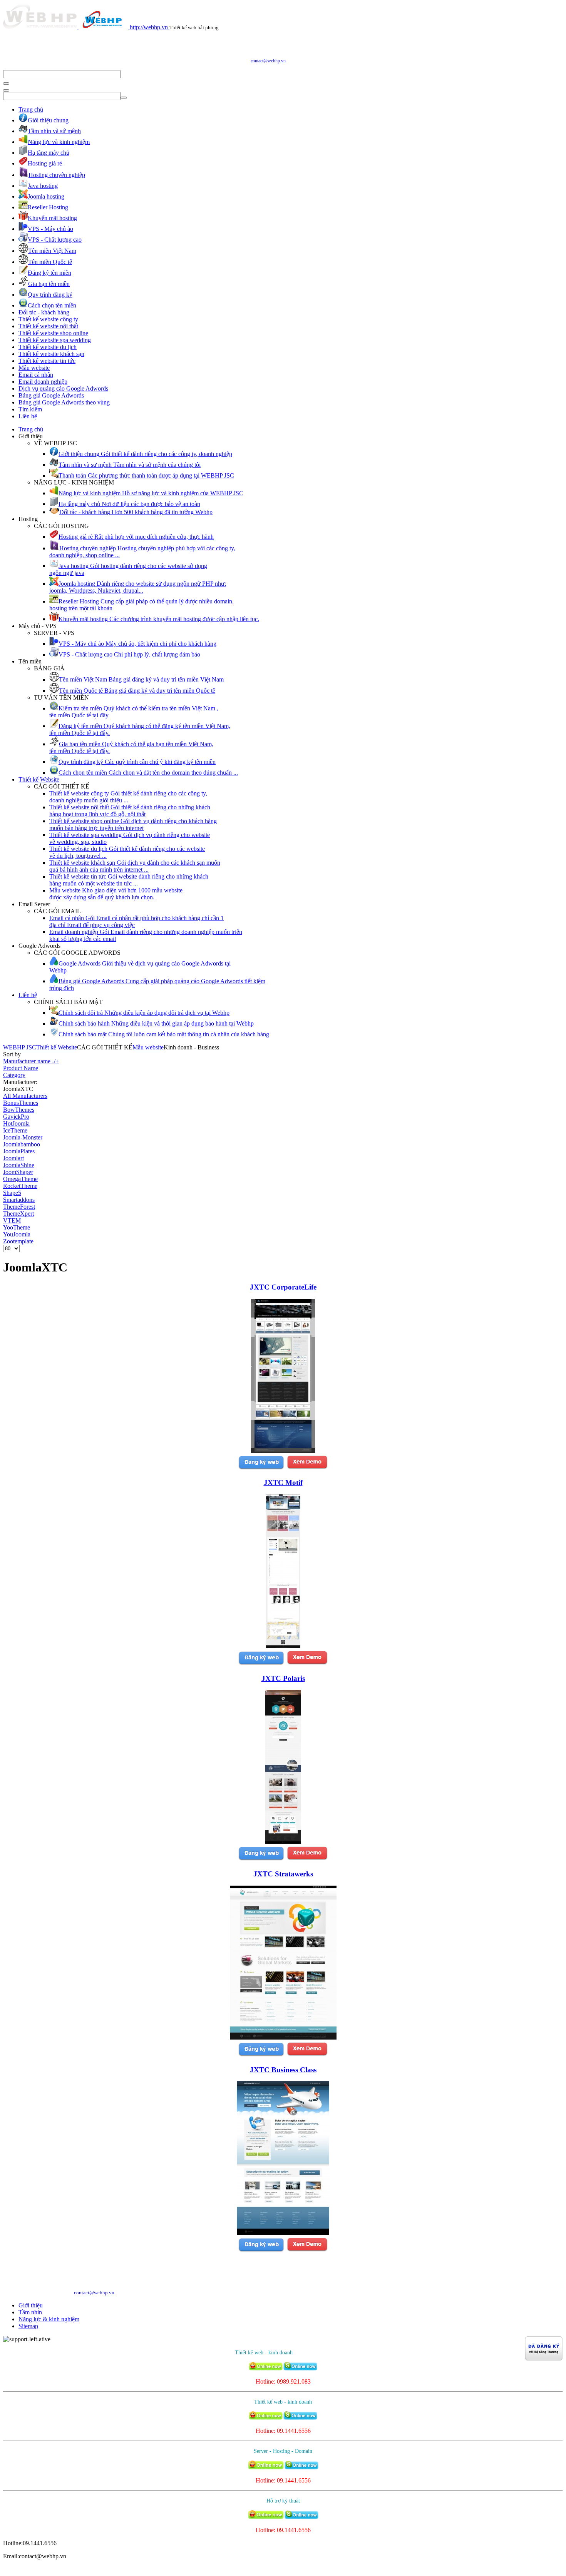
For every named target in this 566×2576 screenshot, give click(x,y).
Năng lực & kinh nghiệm (49, 2319)
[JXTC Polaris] (283, 1842)
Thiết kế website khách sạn (51, 354)
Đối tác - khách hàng (44, 312)
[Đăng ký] (261, 1468)
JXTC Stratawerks (283, 1874)
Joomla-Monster (23, 1137)
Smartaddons (19, 1200)
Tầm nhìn (30, 2312)
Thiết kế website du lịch (48, 347)
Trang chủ (31, 109)
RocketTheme (20, 1186)
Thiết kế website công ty (48, 319)
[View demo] (307, 1468)
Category (14, 1075)
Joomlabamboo (22, 1144)
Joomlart (13, 1158)
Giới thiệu (31, 2305)
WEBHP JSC (20, 1047)
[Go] (6, 84)
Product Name (21, 1068)
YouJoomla (17, 1234)
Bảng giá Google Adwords (51, 395)
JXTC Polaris (283, 1678)
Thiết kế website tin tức (47, 361)
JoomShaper (18, 1172)
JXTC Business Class (283, 2070)
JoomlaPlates (19, 1151)
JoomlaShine (19, 1165)
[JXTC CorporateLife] (283, 1451)
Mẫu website (34, 368)
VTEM (12, 1220)
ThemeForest (19, 1207)
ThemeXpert (18, 1214)
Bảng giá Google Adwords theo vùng (64, 402)
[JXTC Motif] (283, 1646)
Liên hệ (28, 416)
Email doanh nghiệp (43, 382)
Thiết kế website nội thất (48, 326)
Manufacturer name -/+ (31, 1061)
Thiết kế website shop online (53, 333)
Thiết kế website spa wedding (55, 340)
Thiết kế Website (39, 779)
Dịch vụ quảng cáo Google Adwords (63, 388)
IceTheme (15, 1130)
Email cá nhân (36, 375)
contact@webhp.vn (268, 61)
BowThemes (19, 1110)
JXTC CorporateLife (283, 1287)
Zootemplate (18, 1241)
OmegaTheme (20, 1179)
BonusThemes (21, 1103)
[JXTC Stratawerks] (283, 2037)
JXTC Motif (283, 1483)
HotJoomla (16, 1123)
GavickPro (16, 1117)
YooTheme (17, 1227)
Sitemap (28, 2326)
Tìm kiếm (30, 409)
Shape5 (12, 1193)
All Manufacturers (25, 1096)
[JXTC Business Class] (283, 2233)
